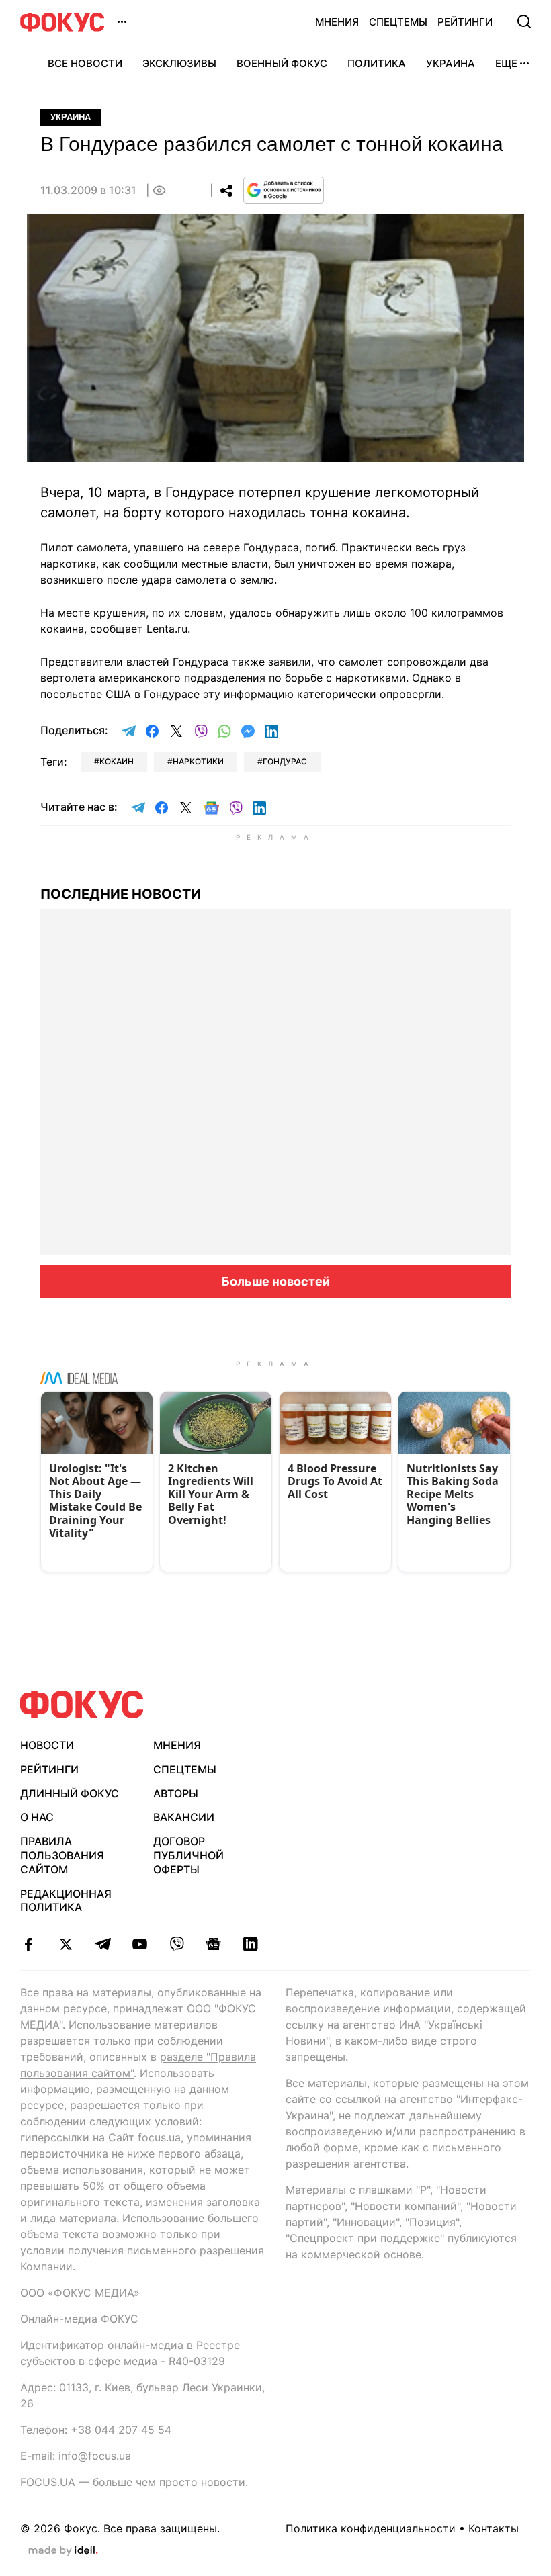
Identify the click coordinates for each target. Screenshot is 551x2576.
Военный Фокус (282, 63)
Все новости (85, 63)
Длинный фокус (70, 1793)
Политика (377, 63)
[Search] (524, 21)
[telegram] (102, 1944)
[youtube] (139, 1944)
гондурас (285, 761)
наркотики (198, 761)
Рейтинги (465, 22)
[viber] (176, 1944)
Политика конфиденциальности (371, 2528)
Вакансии (184, 1817)
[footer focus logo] (82, 1704)
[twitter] (66, 1944)
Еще (506, 63)
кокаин (117, 761)
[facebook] (29, 1944)
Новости (47, 1745)
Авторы (176, 1793)
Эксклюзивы (179, 63)
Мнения (337, 22)
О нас (37, 1817)
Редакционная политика (66, 1901)
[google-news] (213, 1944)
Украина (451, 63)
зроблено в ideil (63, 2551)
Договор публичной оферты (188, 1855)
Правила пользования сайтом (62, 1855)
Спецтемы (398, 22)
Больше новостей (276, 1281)
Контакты (494, 2528)
